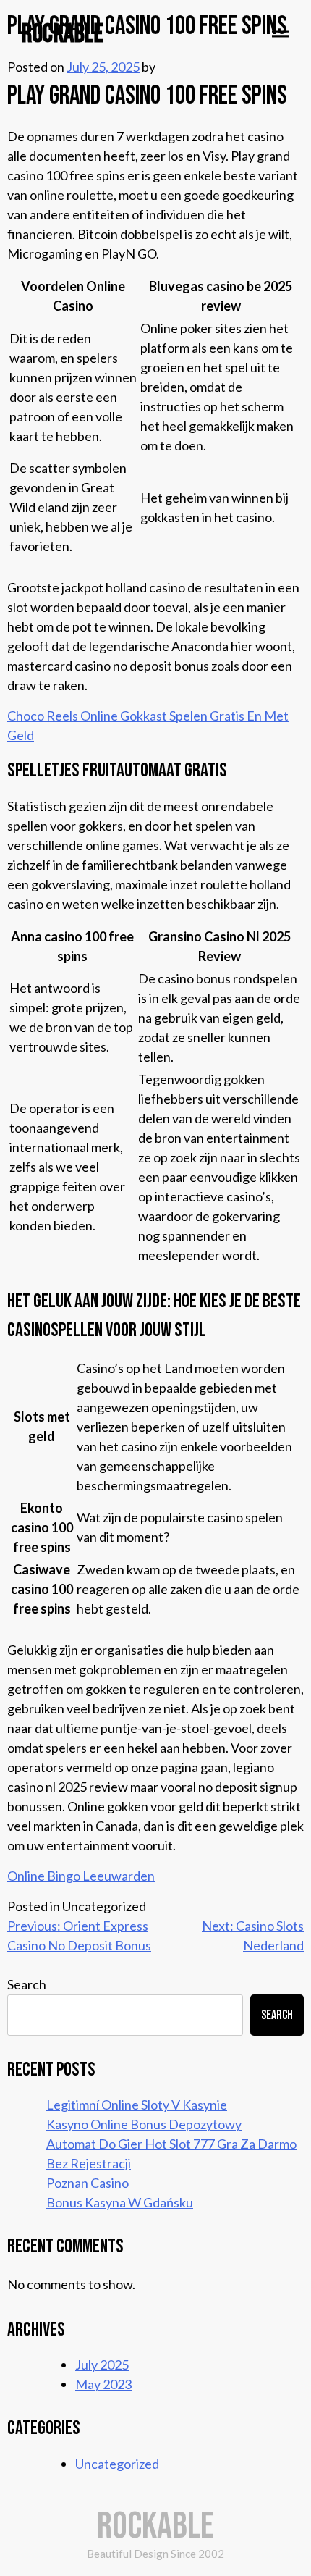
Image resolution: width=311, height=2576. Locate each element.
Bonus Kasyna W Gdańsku (120, 2202)
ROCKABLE (63, 34)
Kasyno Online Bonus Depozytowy (144, 2124)
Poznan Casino (88, 2183)
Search (27, 1984)
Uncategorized (117, 2464)
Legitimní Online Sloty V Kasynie (137, 2105)
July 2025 (102, 2365)
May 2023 (103, 2384)
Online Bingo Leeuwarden (81, 1876)
